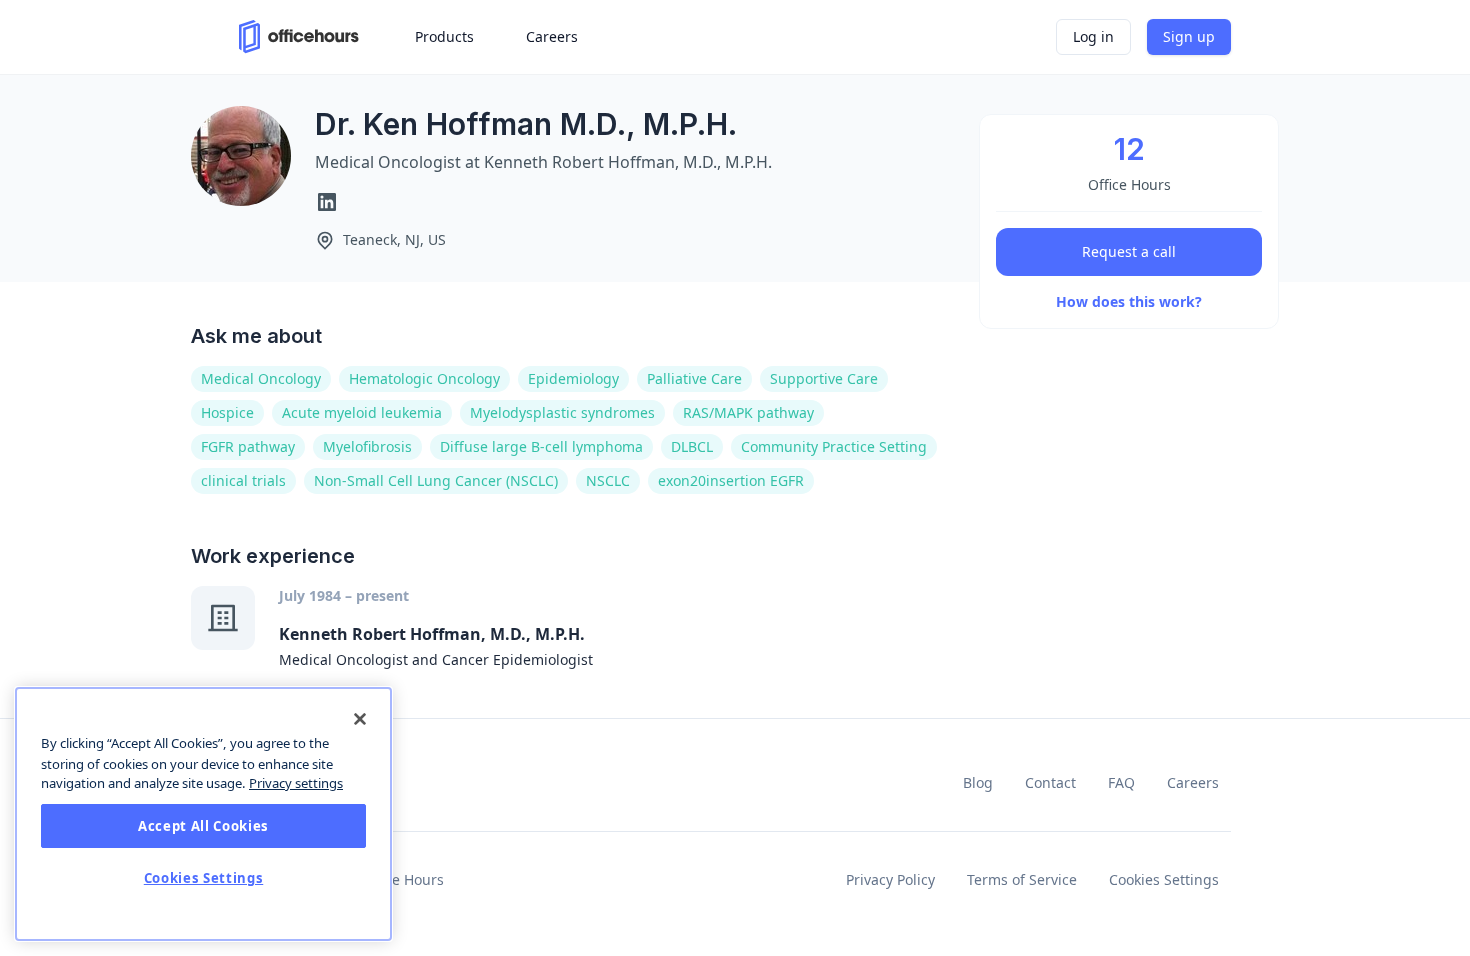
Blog (978, 782)
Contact (1050, 782)
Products (444, 36)
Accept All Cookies (203, 826)
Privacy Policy (890, 879)
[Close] (360, 719)
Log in (1093, 36)
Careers (1193, 782)
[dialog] (203, 814)
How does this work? (1129, 301)
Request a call (1129, 251)
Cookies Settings (1164, 879)
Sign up (1189, 36)
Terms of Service (1022, 879)
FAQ (1121, 782)
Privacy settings (296, 783)
